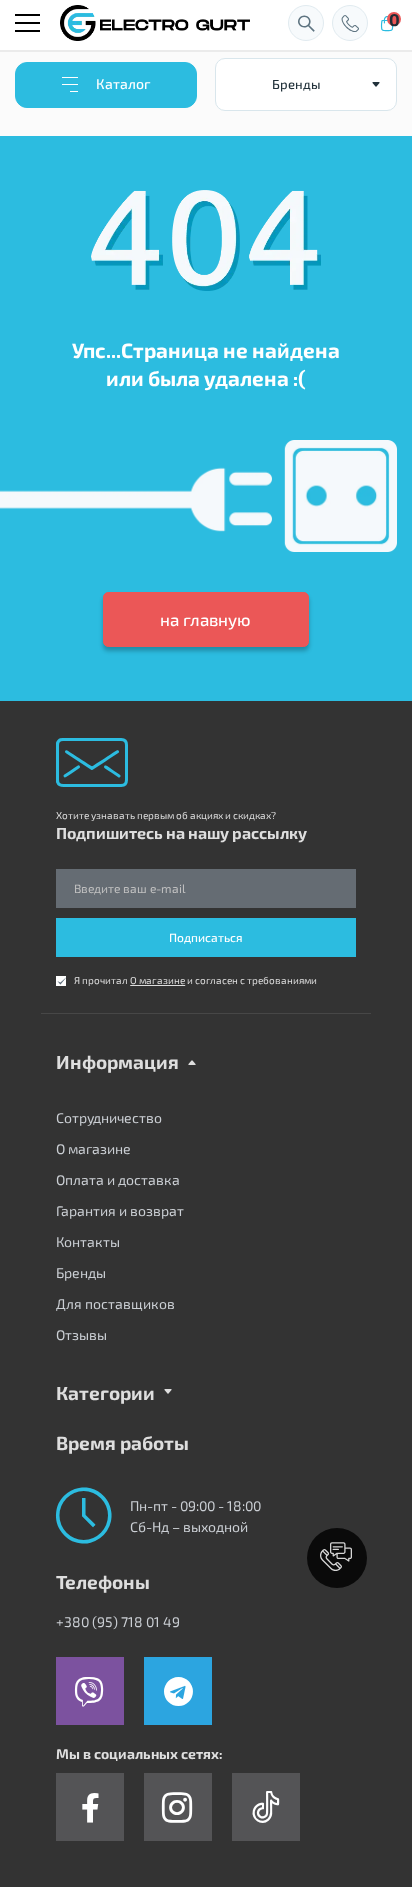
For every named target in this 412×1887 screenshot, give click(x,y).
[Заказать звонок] (350, 23)
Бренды (81, 1272)
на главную (205, 619)
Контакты (88, 1241)
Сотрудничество (109, 1117)
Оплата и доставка (118, 1179)
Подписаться (206, 937)
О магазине (157, 980)
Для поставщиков (115, 1303)
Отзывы (81, 1334)
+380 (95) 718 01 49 (118, 1621)
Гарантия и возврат (120, 1210)
